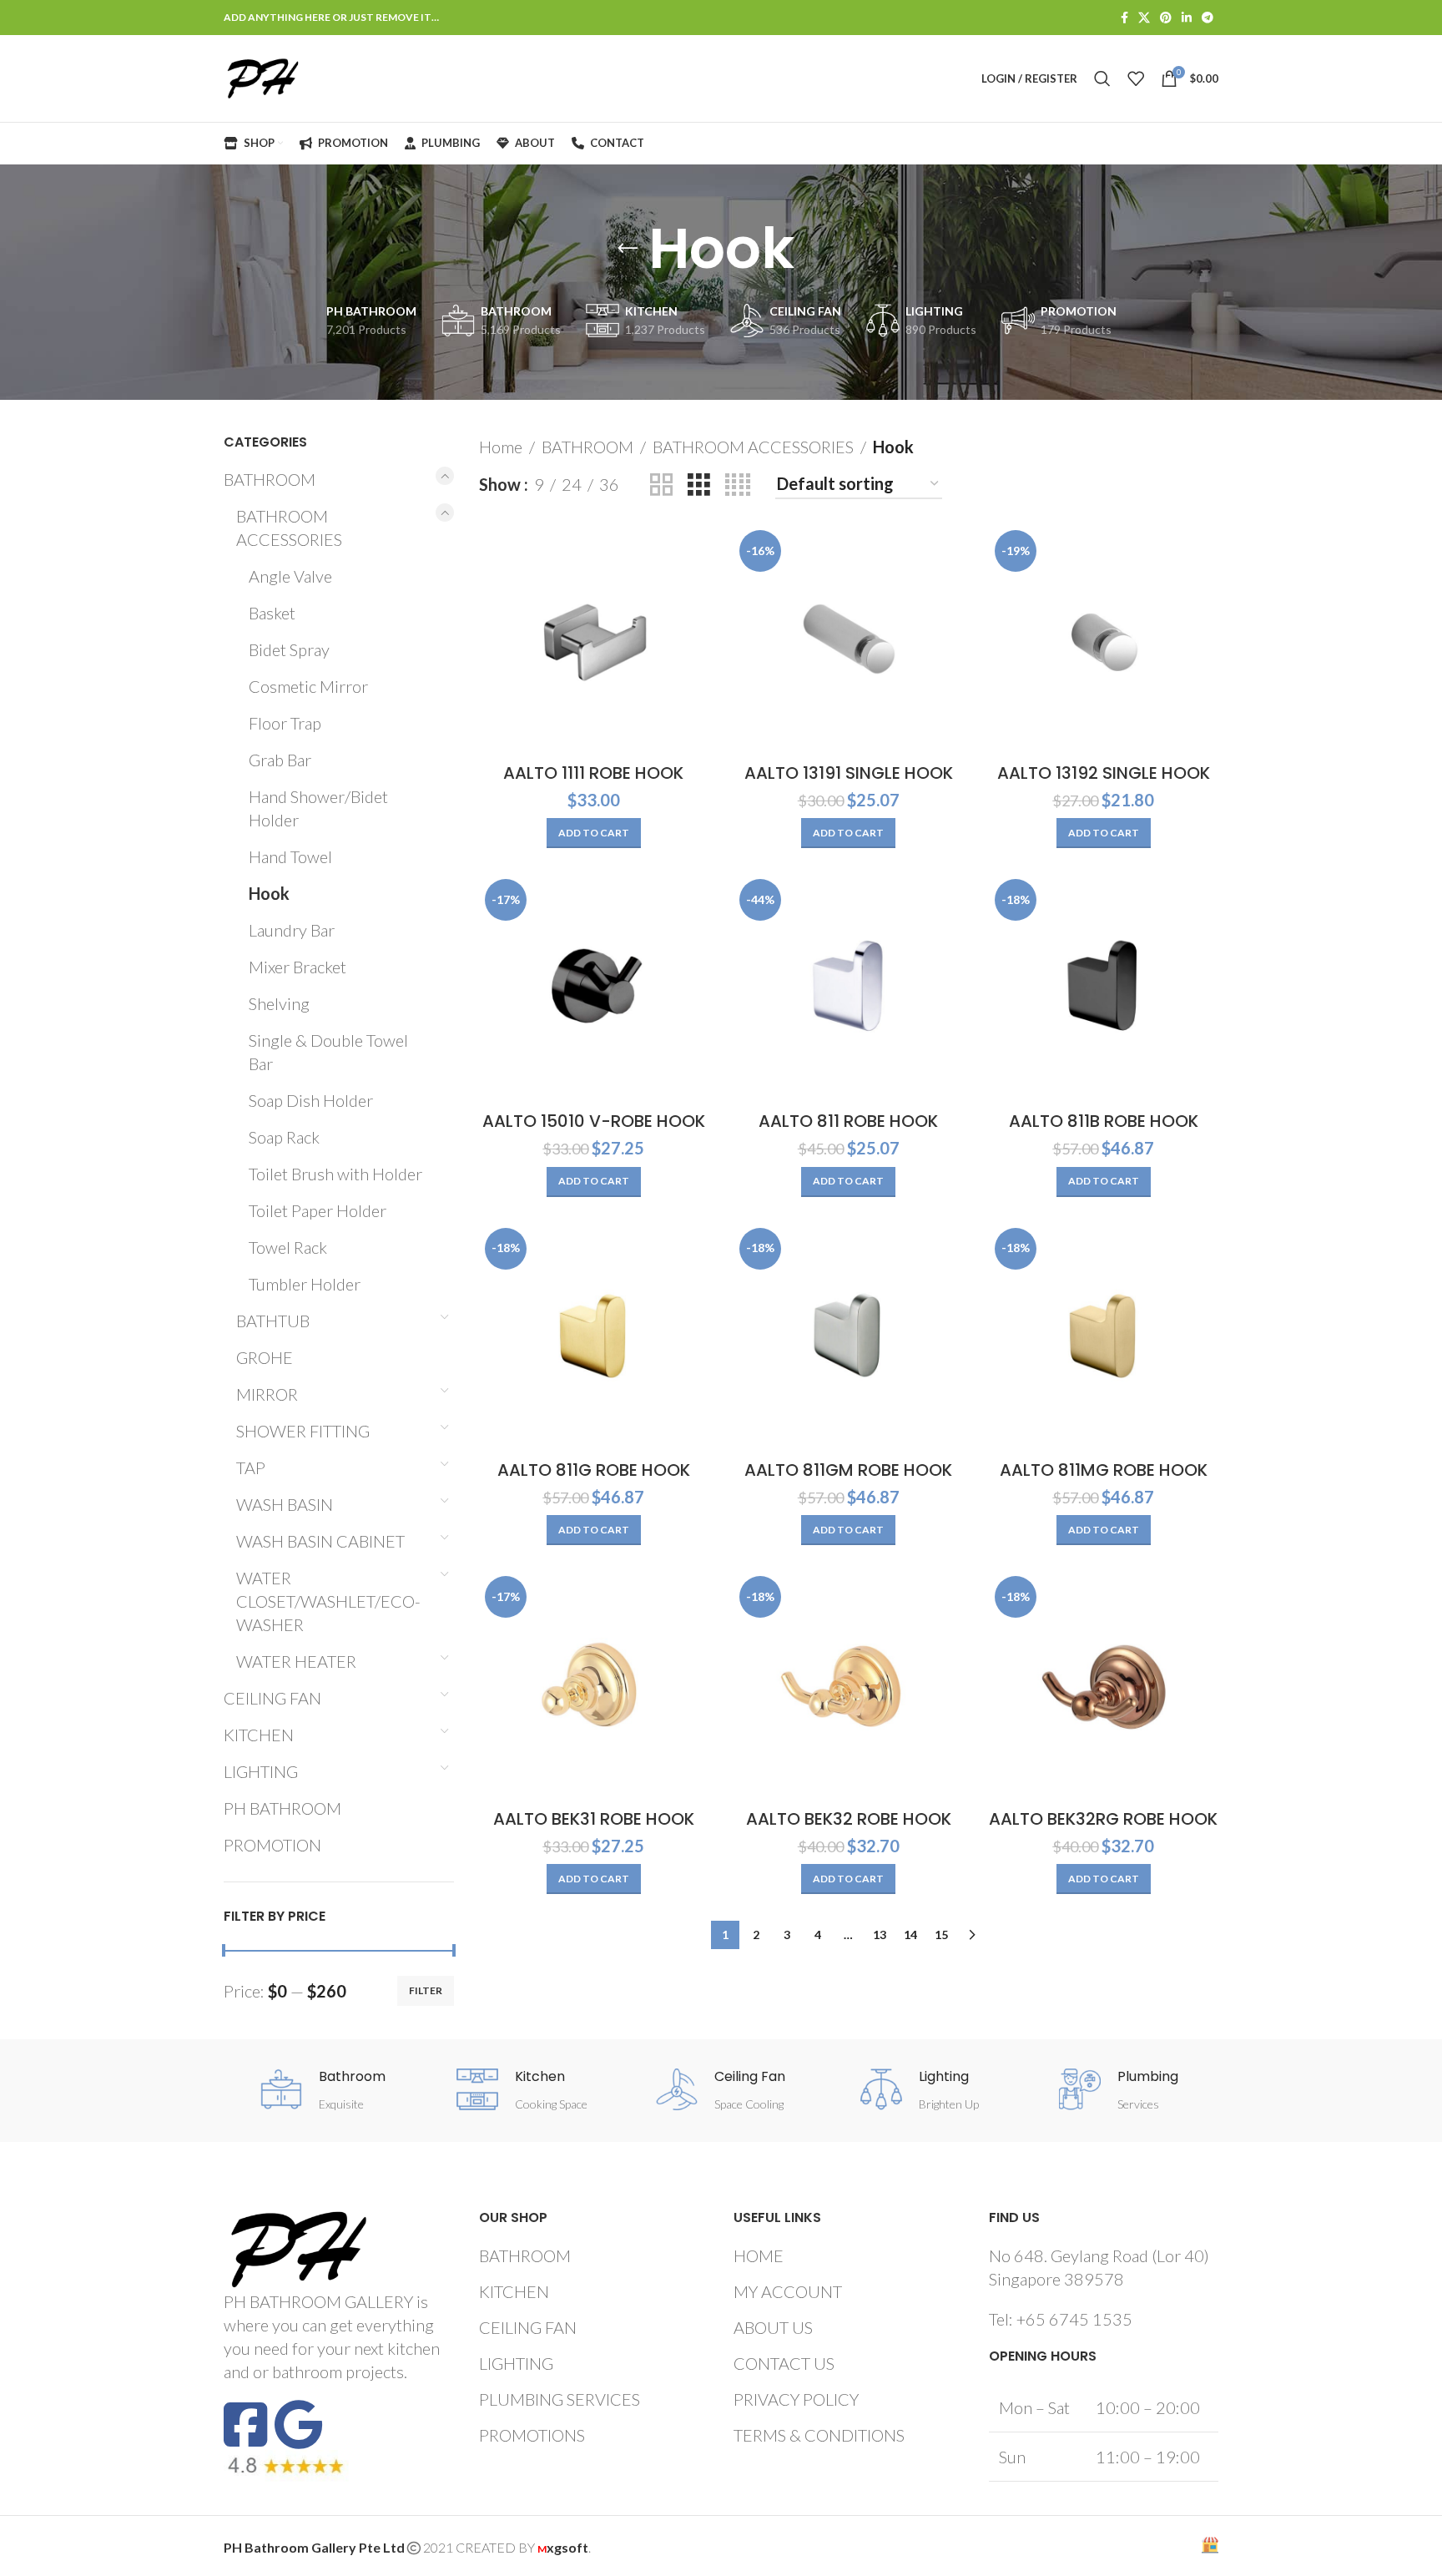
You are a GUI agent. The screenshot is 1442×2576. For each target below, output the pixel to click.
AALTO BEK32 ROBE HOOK (849, 1819)
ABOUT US (773, 2327)
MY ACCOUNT (788, 2291)
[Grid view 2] (661, 484)
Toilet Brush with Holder (335, 1174)
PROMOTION (272, 1845)
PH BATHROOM (282, 1808)
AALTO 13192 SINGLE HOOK (1104, 773)
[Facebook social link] (1124, 18)
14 (910, 1935)
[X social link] (1144, 18)
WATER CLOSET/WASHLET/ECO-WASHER (328, 1601)
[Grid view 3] (699, 484)
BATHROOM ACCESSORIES (289, 528)
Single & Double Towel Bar (328, 1052)
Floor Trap (285, 723)
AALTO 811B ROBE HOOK (1104, 1121)
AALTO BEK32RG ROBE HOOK (1103, 1819)
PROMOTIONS (532, 2435)
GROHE (265, 1357)
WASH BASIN (285, 1504)
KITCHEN (259, 1735)
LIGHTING (261, 1771)
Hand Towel (290, 856)
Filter (426, 1990)
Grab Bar (280, 760)
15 (941, 1935)
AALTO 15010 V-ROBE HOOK (594, 1121)
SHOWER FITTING (303, 1431)
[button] (594, 833)
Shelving (279, 1003)
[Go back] (628, 249)
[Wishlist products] (1136, 78)
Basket (272, 613)
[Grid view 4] (738, 484)
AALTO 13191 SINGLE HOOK (849, 773)
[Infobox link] (323, 2091)
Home (501, 447)
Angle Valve (290, 576)
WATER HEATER (296, 1661)
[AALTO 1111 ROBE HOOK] (594, 639)
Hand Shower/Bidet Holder (318, 808)
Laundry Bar (292, 930)
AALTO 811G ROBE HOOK (594, 1470)
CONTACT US (784, 2363)
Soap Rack (284, 1137)
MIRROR (267, 1394)
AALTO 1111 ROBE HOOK (593, 773)
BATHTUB (273, 1321)
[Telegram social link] (1208, 18)
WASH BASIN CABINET (320, 1541)
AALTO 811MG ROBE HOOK (1104, 1470)
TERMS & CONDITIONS (819, 2435)
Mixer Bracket (297, 967)
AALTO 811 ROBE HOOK (848, 1121)
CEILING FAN (272, 1698)
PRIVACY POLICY (796, 2399)
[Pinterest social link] (1166, 18)
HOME (759, 2255)
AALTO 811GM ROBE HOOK (848, 1470)
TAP (251, 1467)
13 (880, 1935)
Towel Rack (288, 1247)
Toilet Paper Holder (318, 1210)
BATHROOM (270, 479)
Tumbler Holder (305, 1284)
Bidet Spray (289, 649)
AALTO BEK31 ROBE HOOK (594, 1819)
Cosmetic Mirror (308, 686)
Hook (269, 893)
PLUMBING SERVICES (560, 2399)
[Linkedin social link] (1187, 18)
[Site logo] (263, 76)
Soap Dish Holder (311, 1100)
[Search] (1102, 78)
